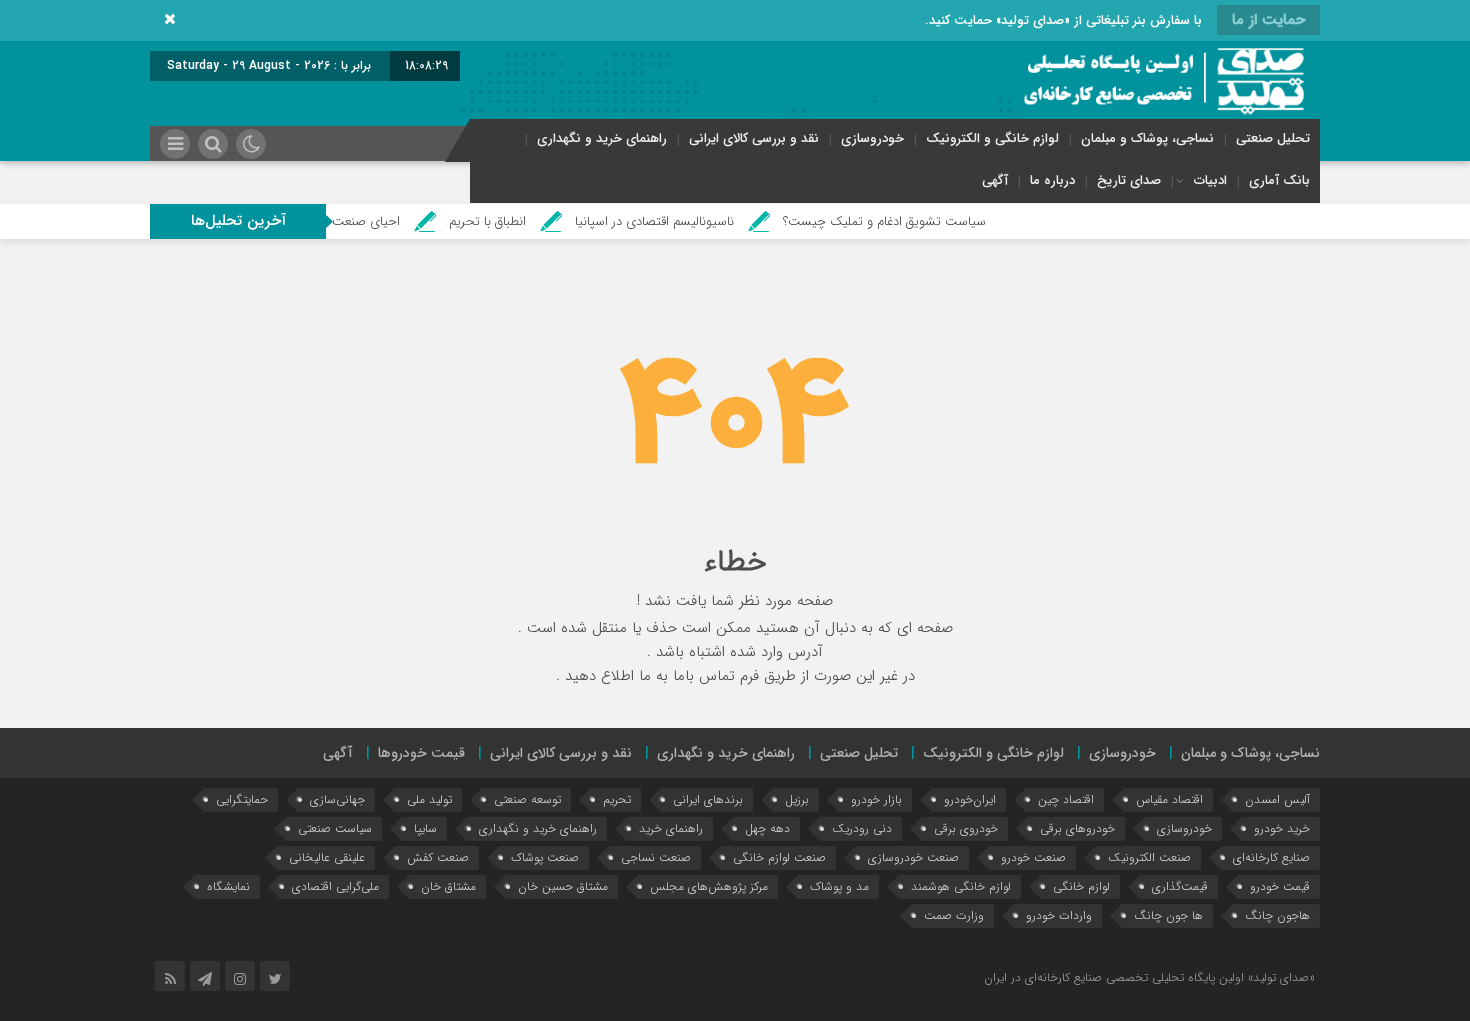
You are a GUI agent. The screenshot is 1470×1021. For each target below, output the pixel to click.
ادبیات (1210, 180)
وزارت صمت (954, 915)
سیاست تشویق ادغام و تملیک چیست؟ (909, 221)
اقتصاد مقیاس (1169, 799)
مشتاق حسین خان (563, 886)
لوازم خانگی (1081, 886)
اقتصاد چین (1066, 799)
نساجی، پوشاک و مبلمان (1147, 138)
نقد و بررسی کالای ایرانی (754, 138)
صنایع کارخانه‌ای (1271, 857)
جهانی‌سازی (337, 799)
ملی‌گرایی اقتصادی (335, 886)
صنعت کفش (438, 857)
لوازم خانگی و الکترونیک (992, 138)
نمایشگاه (228, 886)
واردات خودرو (1059, 915)
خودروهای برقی (1077, 828)
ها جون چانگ (1168, 915)
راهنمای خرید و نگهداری (602, 138)
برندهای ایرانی (708, 799)
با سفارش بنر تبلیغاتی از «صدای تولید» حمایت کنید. (1063, 20)
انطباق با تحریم (512, 221)
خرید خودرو (1282, 828)
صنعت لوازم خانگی (779, 857)
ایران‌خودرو (970, 799)
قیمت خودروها (421, 753)
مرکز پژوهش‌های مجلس (709, 886)
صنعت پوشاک (545, 857)
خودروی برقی (966, 828)
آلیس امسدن (1277, 799)
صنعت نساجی (656, 857)
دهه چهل (767, 828)
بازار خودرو (876, 799)
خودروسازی (872, 138)
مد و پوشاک (839, 886)
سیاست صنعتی (335, 828)
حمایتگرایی (242, 799)
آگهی (995, 180)
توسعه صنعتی (527, 799)
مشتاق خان (448, 886)
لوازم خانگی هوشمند (961, 886)
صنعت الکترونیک (1149, 857)
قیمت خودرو (1280, 886)
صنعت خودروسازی (913, 857)
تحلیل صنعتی (1273, 138)
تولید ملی (429, 799)
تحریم (617, 799)
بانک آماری (1279, 180)
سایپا (425, 828)
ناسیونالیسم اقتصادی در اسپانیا (679, 221)
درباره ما (1052, 180)
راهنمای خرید (671, 828)
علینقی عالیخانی (327, 857)
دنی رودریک (862, 828)
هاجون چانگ (1277, 915)
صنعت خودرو (1033, 857)
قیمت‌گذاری (1180, 886)
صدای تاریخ (1129, 180)
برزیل (797, 799)
